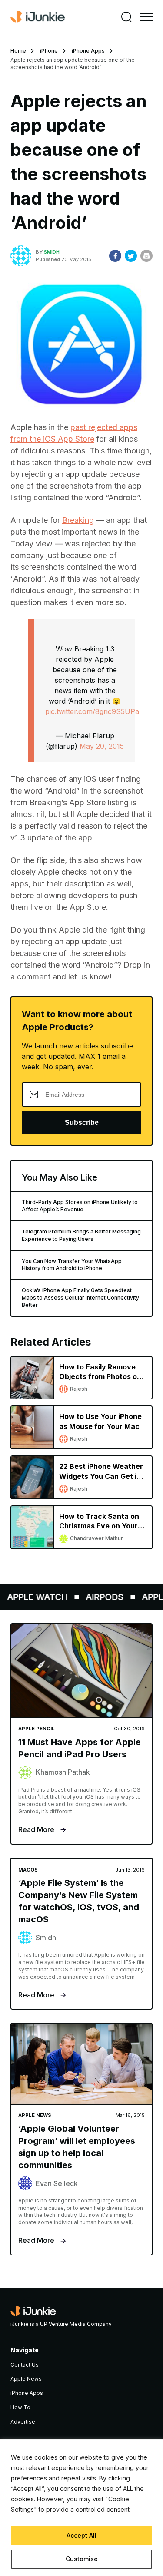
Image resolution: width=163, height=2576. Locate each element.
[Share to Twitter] (131, 256)
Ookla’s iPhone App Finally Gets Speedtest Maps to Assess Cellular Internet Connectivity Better (80, 1298)
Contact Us (25, 2365)
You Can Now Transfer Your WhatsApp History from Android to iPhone (72, 1265)
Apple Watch (32, 1597)
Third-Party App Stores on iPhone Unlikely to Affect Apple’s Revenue (80, 1206)
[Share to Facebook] (115, 256)
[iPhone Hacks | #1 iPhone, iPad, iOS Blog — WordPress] (38, 17)
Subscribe (82, 1123)
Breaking (78, 520)
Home (18, 51)
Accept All (81, 2535)
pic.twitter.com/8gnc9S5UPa (92, 711)
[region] (81, 2508)
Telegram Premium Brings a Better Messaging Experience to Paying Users (81, 1235)
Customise (82, 2559)
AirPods (99, 1597)
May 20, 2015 (102, 746)
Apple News (26, 2379)
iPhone (49, 51)
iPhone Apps (88, 51)
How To (20, 2407)
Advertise (23, 2422)
